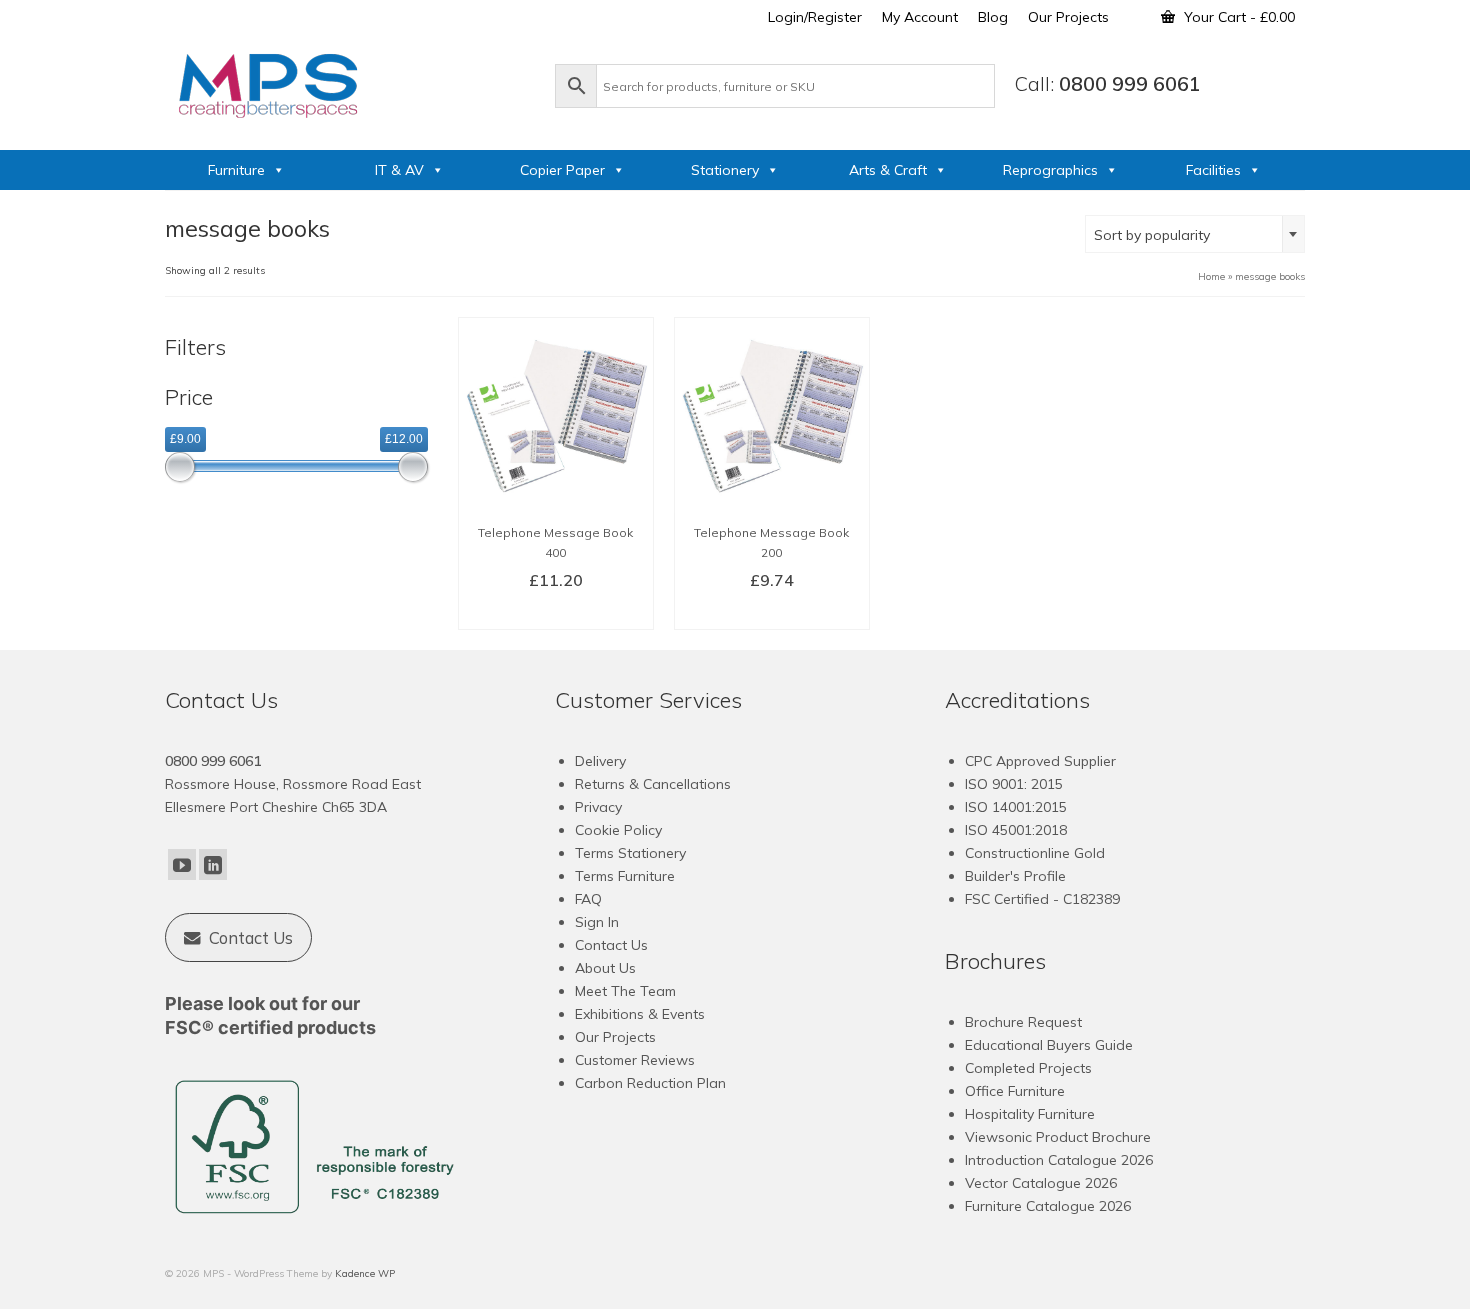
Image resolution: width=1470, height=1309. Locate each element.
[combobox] (1195, 234)
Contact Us (611, 945)
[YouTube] (182, 865)
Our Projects (615, 1037)
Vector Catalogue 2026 (1041, 1183)
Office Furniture (1015, 1091)
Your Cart (1237, 17)
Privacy (598, 807)
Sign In (597, 922)
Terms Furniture (625, 876)
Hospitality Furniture (1030, 1114)
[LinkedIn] (213, 865)
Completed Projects (1028, 1068)
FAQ (588, 899)
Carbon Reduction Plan (650, 1083)
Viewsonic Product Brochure (1058, 1137)
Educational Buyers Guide (1049, 1045)
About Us (605, 968)
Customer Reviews (635, 1060)
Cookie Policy (618, 830)
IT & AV (399, 170)
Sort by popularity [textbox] (1152, 235)
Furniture (236, 170)
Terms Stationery (630, 853)
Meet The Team (625, 991)
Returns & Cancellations (653, 784)
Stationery (725, 170)
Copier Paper (562, 170)
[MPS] (350, 82)
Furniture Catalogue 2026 (1048, 1206)
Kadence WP (365, 1273)
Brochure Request (1023, 1022)
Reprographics (1050, 170)
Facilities (1213, 170)
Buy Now (556, 613)
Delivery (600, 761)
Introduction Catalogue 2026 (1059, 1160)
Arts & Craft (888, 170)
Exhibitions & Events (640, 1014)
